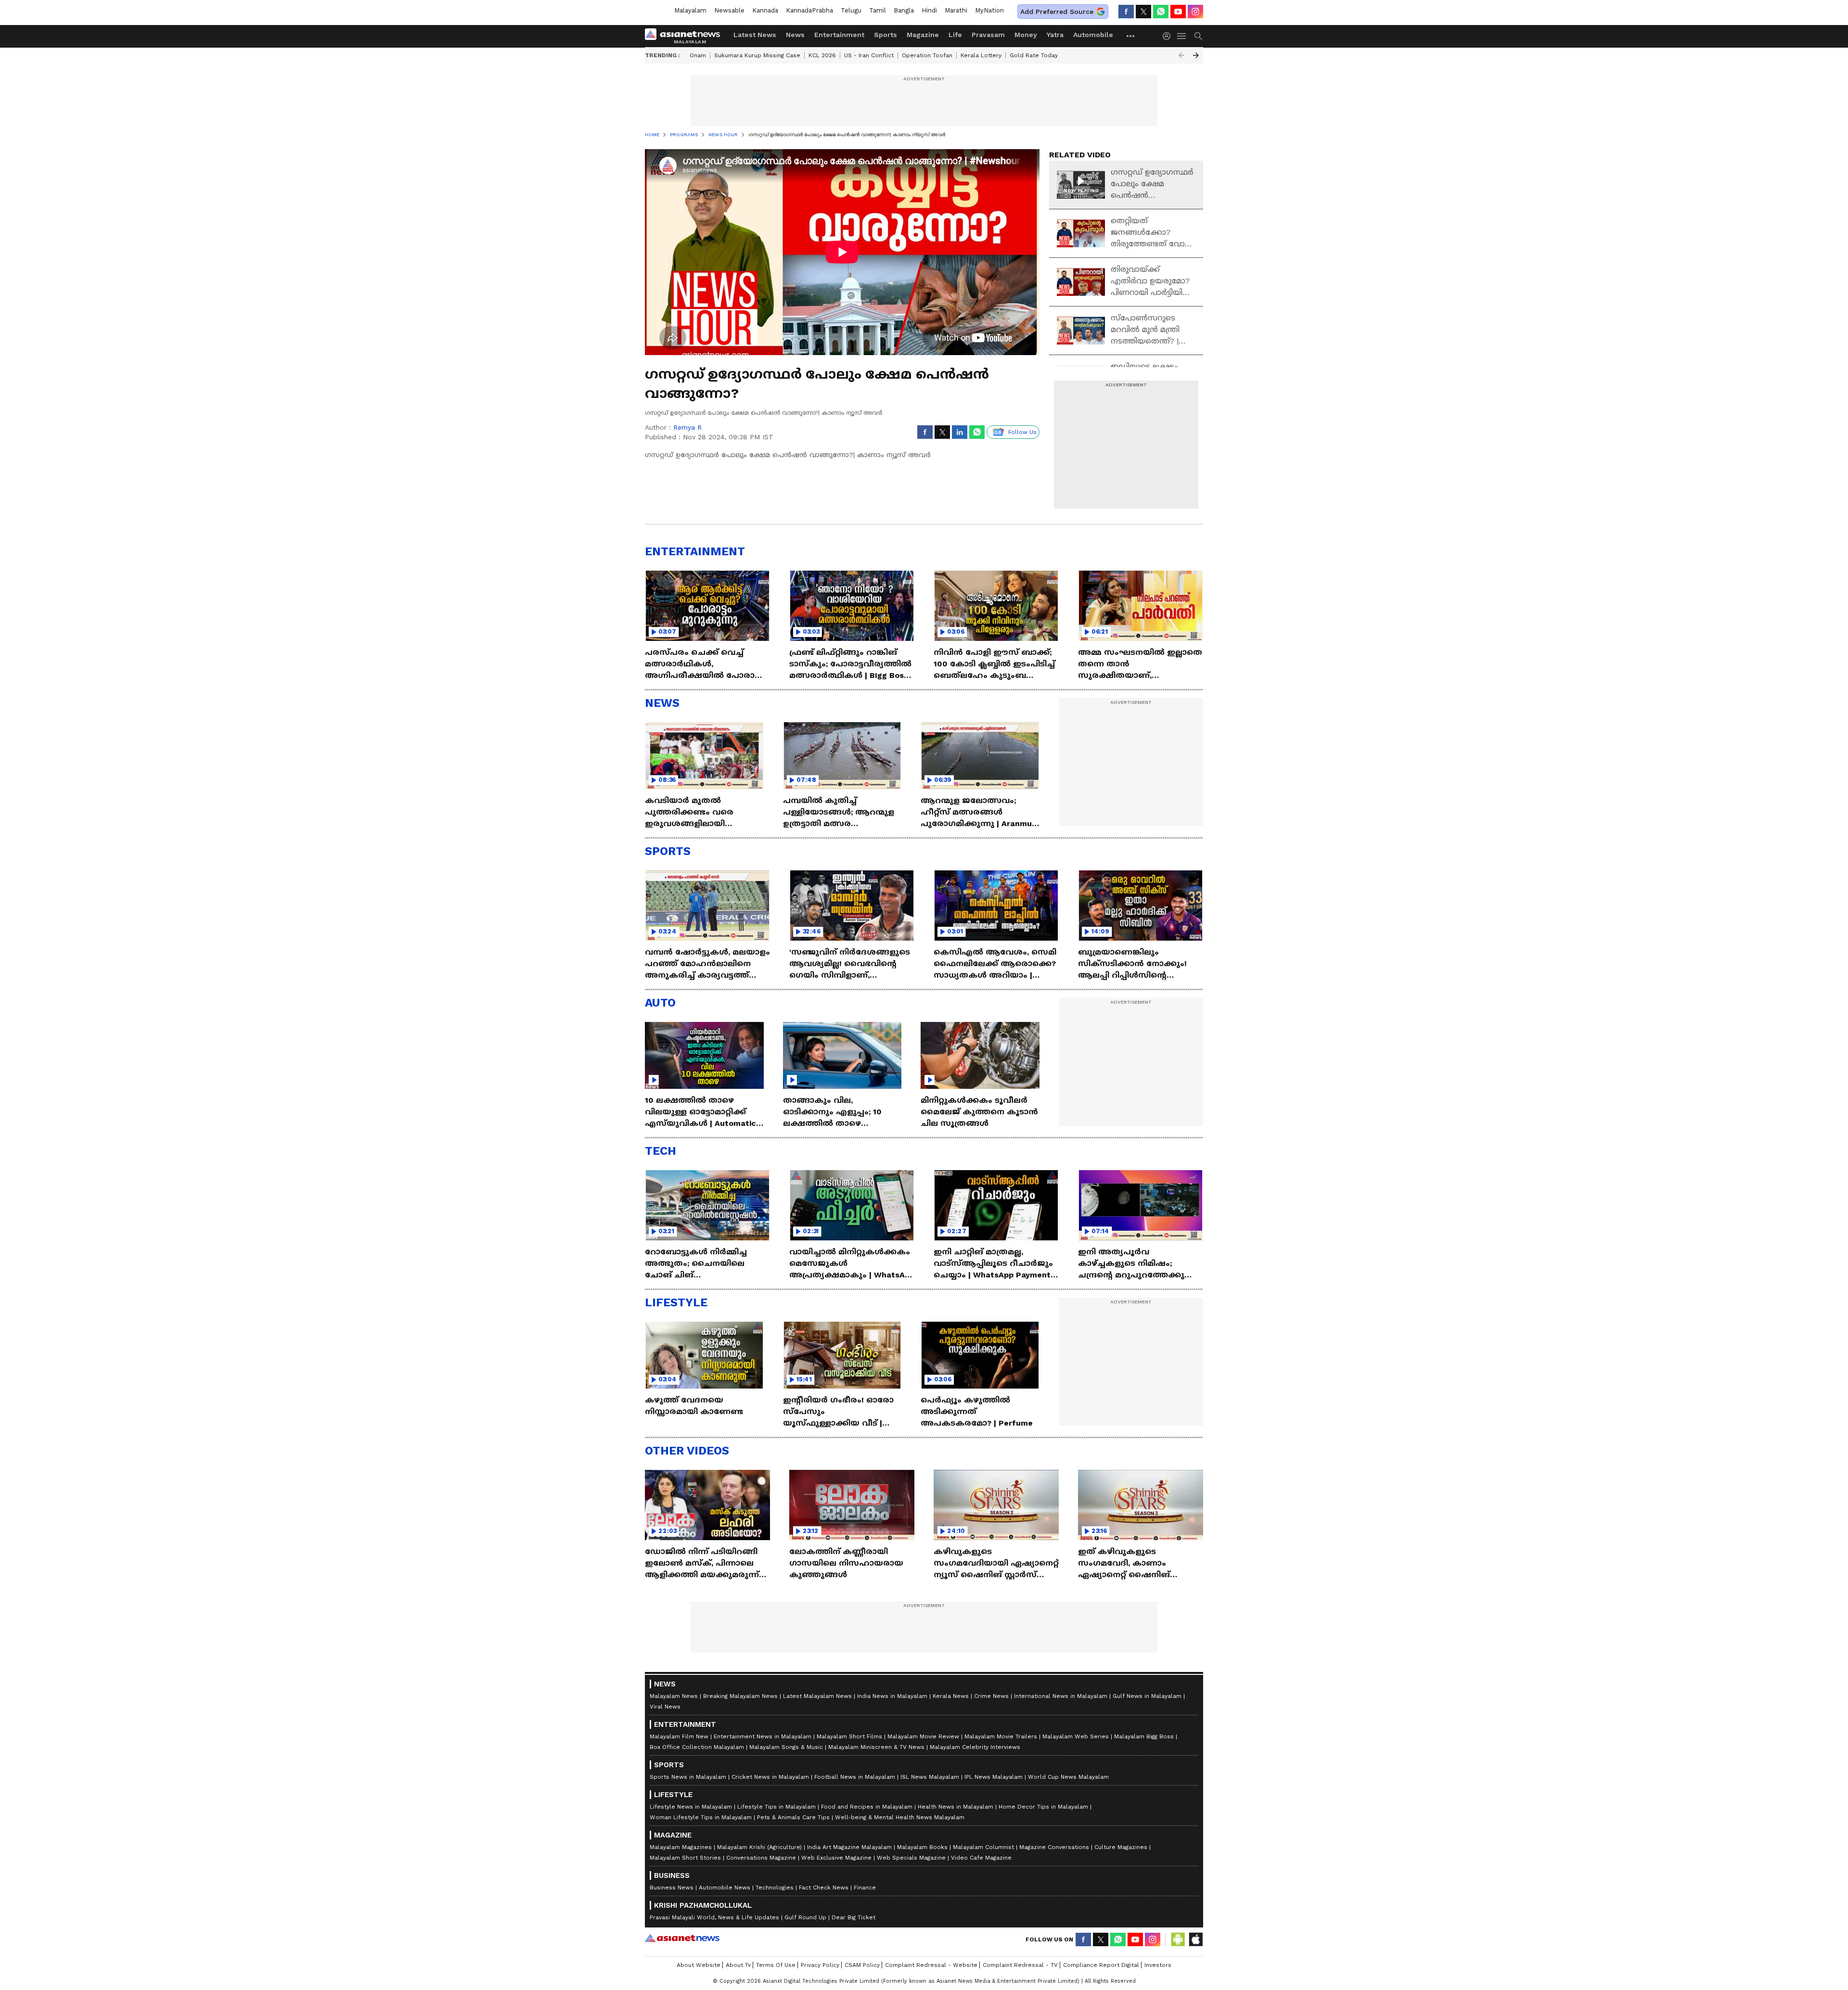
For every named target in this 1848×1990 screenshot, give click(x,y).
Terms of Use (776, 1965)
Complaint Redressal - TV (1020, 1965)
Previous (1181, 55)
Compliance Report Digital (1101, 1965)
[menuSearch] (1198, 36)
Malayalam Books (922, 1847)
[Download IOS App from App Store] (1195, 1939)
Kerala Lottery (981, 55)
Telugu (851, 10)
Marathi (956, 10)
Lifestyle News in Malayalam (691, 1807)
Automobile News (725, 1888)
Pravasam (988, 35)
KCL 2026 (822, 55)
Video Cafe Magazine (981, 1858)
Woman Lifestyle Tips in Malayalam (701, 1817)
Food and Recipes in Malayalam (867, 1807)
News (795, 35)
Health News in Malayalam (956, 1807)
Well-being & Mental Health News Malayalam (900, 1817)
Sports (885, 35)
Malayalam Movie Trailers (1001, 1736)
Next (1196, 55)
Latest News (755, 35)
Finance (865, 1888)
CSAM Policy (862, 1965)
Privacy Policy (820, 1965)
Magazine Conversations (1054, 1847)
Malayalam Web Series (1076, 1736)
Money (1026, 35)
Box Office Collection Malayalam (697, 1747)
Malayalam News (674, 1696)
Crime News (991, 1696)
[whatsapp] (1161, 12)
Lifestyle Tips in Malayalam (776, 1807)
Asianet (682, 1938)
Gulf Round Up (805, 1917)
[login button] (1169, 36)
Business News (672, 1888)
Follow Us (1022, 432)
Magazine (923, 35)
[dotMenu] (1131, 36)
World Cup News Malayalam (1068, 1777)
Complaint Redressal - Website (931, 1965)
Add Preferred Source (1057, 12)
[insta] (1195, 12)
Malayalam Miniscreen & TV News (876, 1747)
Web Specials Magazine (911, 1858)
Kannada (765, 10)
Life (955, 35)
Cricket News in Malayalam (770, 1777)
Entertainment (839, 35)
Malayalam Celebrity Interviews (975, 1747)
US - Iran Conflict (869, 55)
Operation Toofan (927, 55)
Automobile (1093, 35)
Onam (698, 55)
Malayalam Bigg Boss (1144, 1736)
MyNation (989, 10)
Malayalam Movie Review (923, 1736)
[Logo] (686, 36)
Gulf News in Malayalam (1147, 1696)
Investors (1158, 1965)
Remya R (687, 427)
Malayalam (690, 10)
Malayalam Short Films (849, 1736)
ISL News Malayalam (930, 1777)
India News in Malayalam (892, 1696)
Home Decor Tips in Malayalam (1043, 1807)
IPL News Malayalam (994, 1777)
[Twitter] (1143, 12)
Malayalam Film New (679, 1736)
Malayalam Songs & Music (786, 1747)
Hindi (929, 10)
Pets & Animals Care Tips (793, 1817)
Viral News (665, 1707)
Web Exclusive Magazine (836, 1858)
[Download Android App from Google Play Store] (1178, 1939)
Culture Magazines (1121, 1847)
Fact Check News (824, 1888)
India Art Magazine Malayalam (849, 1847)
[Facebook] (1126, 12)
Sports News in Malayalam (688, 1777)
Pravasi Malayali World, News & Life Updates (714, 1917)
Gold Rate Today (1034, 55)
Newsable (729, 10)
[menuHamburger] (1182, 36)
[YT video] (1178, 12)
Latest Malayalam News (817, 1696)
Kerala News (951, 1696)
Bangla (904, 10)
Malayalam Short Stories (685, 1858)
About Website (699, 1965)
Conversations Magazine (761, 1858)
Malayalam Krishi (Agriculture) (759, 1847)
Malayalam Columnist (983, 1847)
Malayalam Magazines (681, 1847)
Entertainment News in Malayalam (763, 1736)
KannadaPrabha (809, 10)
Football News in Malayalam (855, 1777)
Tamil (878, 10)
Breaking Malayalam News (740, 1696)
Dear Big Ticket (853, 1917)
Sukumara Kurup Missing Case (757, 55)
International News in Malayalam (1061, 1696)
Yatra (1055, 35)
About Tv (738, 1965)
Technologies (775, 1888)
